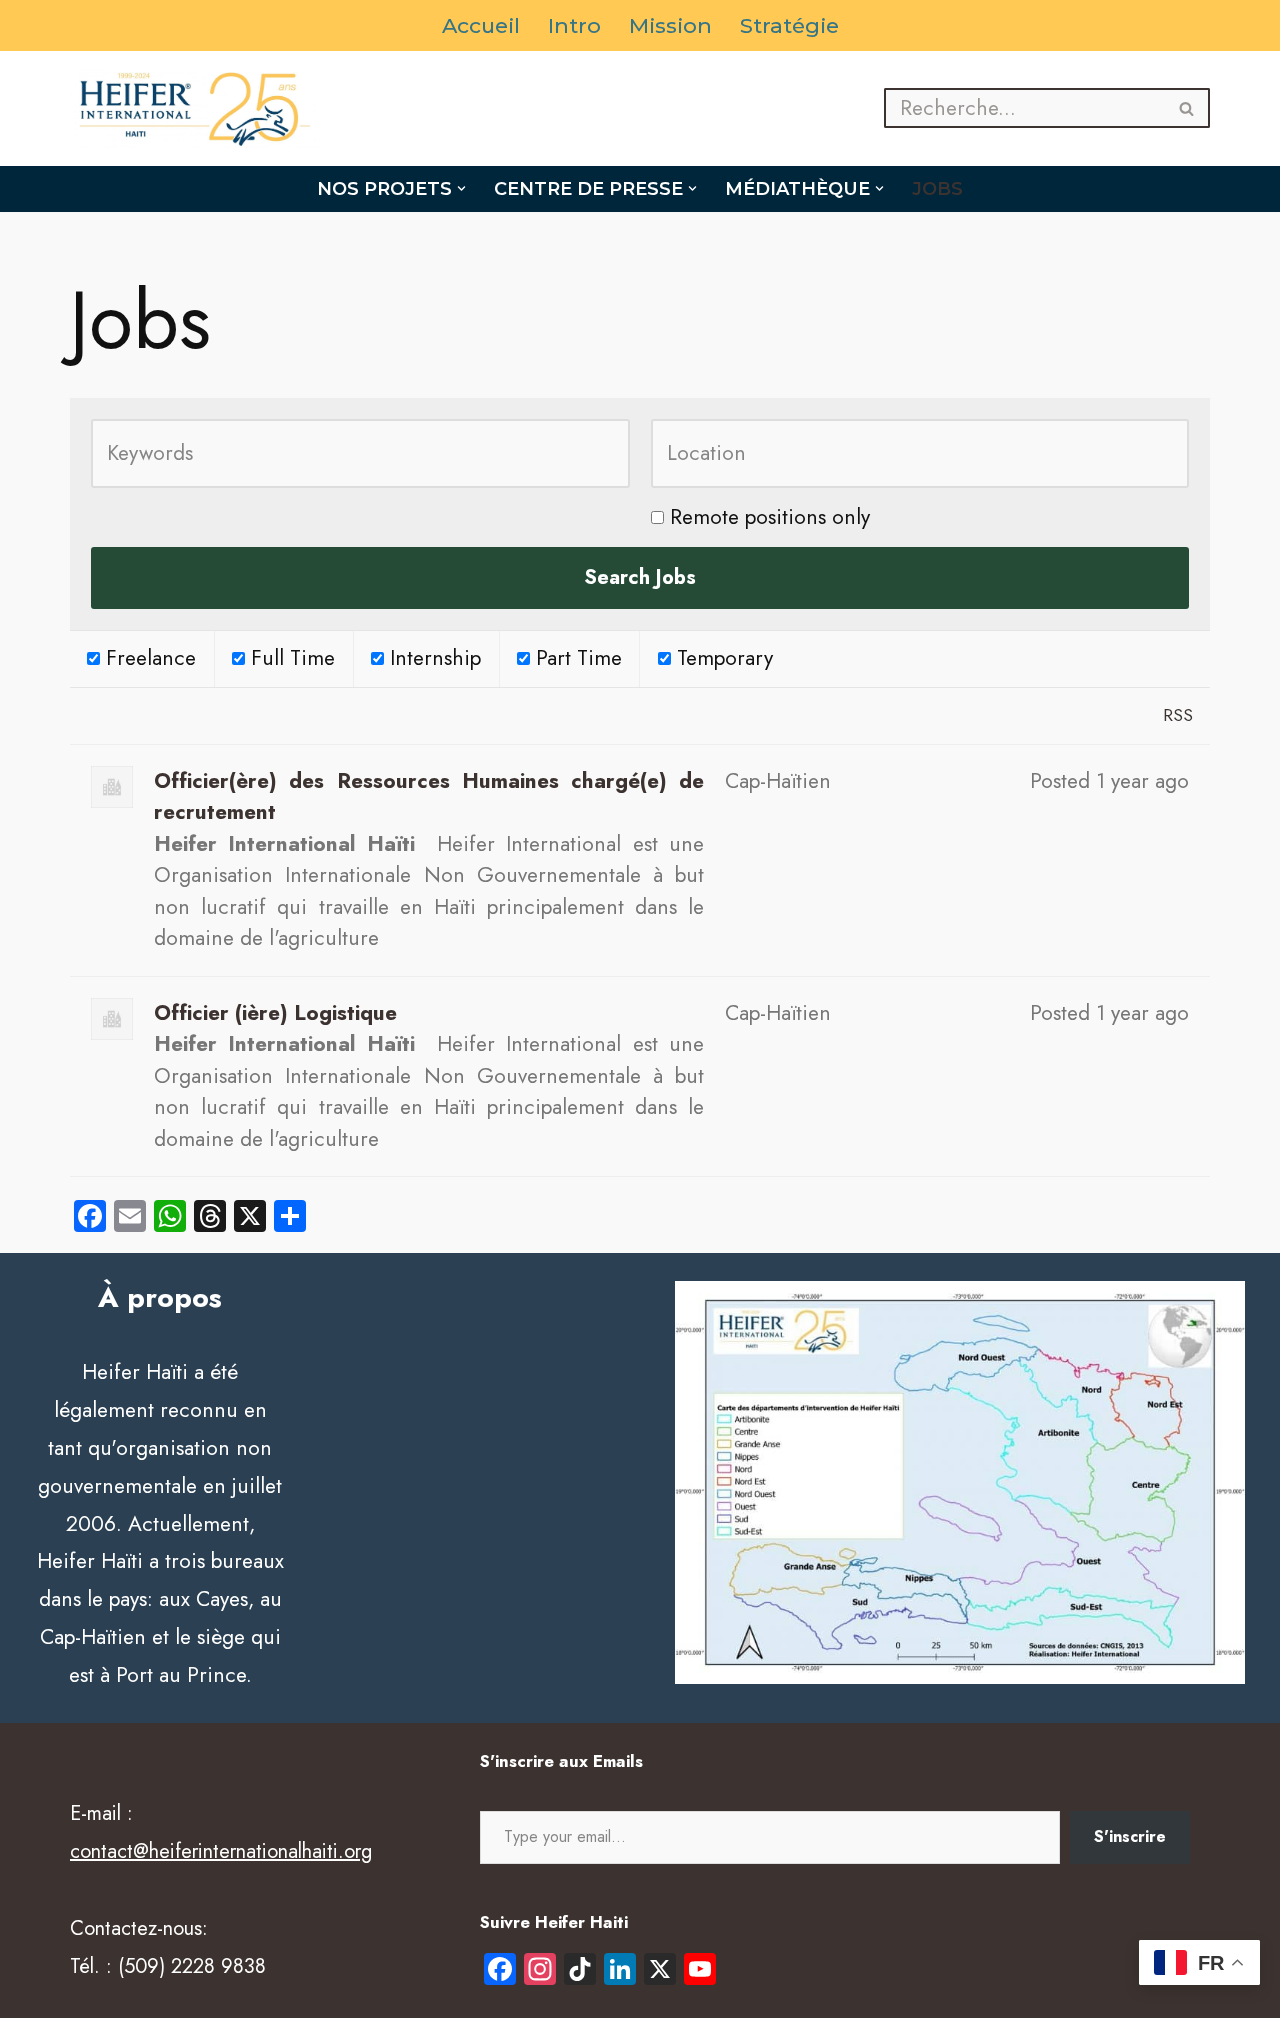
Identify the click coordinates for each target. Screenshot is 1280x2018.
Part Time (576, 658)
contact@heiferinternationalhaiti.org (221, 1851)
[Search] (1187, 108)
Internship (432, 658)
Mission (670, 25)
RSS (1178, 715)
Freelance (148, 658)
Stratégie (789, 25)
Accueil (481, 25)
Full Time (290, 658)
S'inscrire (1130, 1836)
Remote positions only (770, 517)
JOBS (937, 189)
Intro (574, 25)
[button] (461, 188)
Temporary (722, 658)
